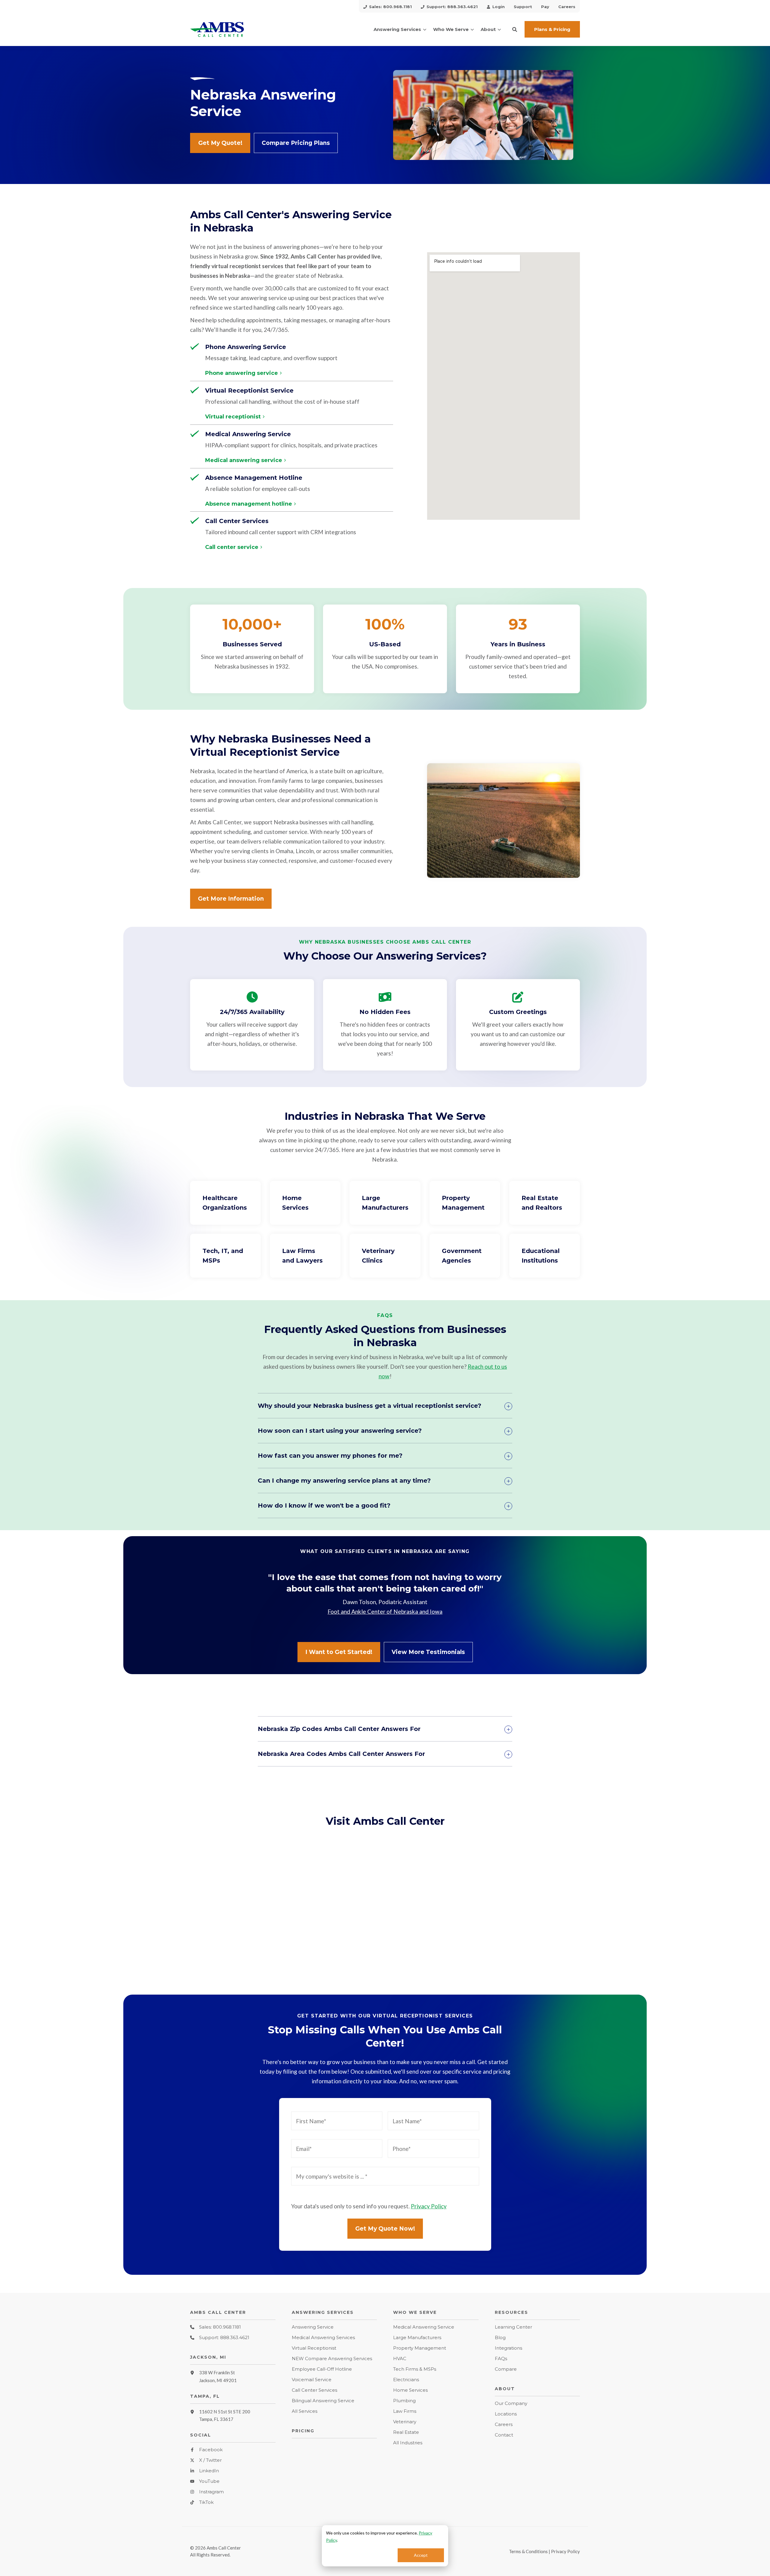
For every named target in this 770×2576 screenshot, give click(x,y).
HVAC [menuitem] (400, 2359)
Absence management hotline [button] (249, 504)
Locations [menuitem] (506, 2414)
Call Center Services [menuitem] (314, 2390)
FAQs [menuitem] (501, 2359)
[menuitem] (388, 6)
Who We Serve (451, 29)
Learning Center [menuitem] (513, 2327)
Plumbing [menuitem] (404, 2401)
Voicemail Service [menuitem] (312, 2380)
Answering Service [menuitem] (313, 2327)
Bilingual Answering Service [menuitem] (323, 2401)
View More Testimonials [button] (428, 1652)
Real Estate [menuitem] (406, 2432)
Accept (421, 2555)
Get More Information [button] (231, 899)
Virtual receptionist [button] (233, 417)
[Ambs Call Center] (233, 29)
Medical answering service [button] (244, 461)
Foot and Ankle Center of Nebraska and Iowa (385, 1611)
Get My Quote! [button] (220, 143)
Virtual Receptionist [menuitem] (314, 2348)
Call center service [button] (232, 547)
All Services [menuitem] (305, 2411)
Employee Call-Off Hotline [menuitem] (322, 2369)
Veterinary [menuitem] (405, 2422)
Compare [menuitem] (506, 2369)
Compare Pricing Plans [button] (296, 143)
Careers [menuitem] (504, 2424)
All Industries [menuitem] (408, 2443)
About (488, 29)
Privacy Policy (429, 2206)
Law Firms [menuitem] (405, 2411)
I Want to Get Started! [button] (339, 1652)
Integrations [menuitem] (508, 2348)
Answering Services (397, 29)
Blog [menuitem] (500, 2337)
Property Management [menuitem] (420, 2348)
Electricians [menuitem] (406, 2380)
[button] (515, 29)
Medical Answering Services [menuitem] (323, 2337)
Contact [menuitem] (504, 2435)
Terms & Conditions (528, 2551)
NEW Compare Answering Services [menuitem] (332, 2359)
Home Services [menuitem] (410, 2390)
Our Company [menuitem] (511, 2403)
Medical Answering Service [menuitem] (424, 2327)
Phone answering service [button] (242, 373)
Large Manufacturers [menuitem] (417, 2337)
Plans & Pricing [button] (552, 29)
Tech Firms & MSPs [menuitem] (415, 2369)
